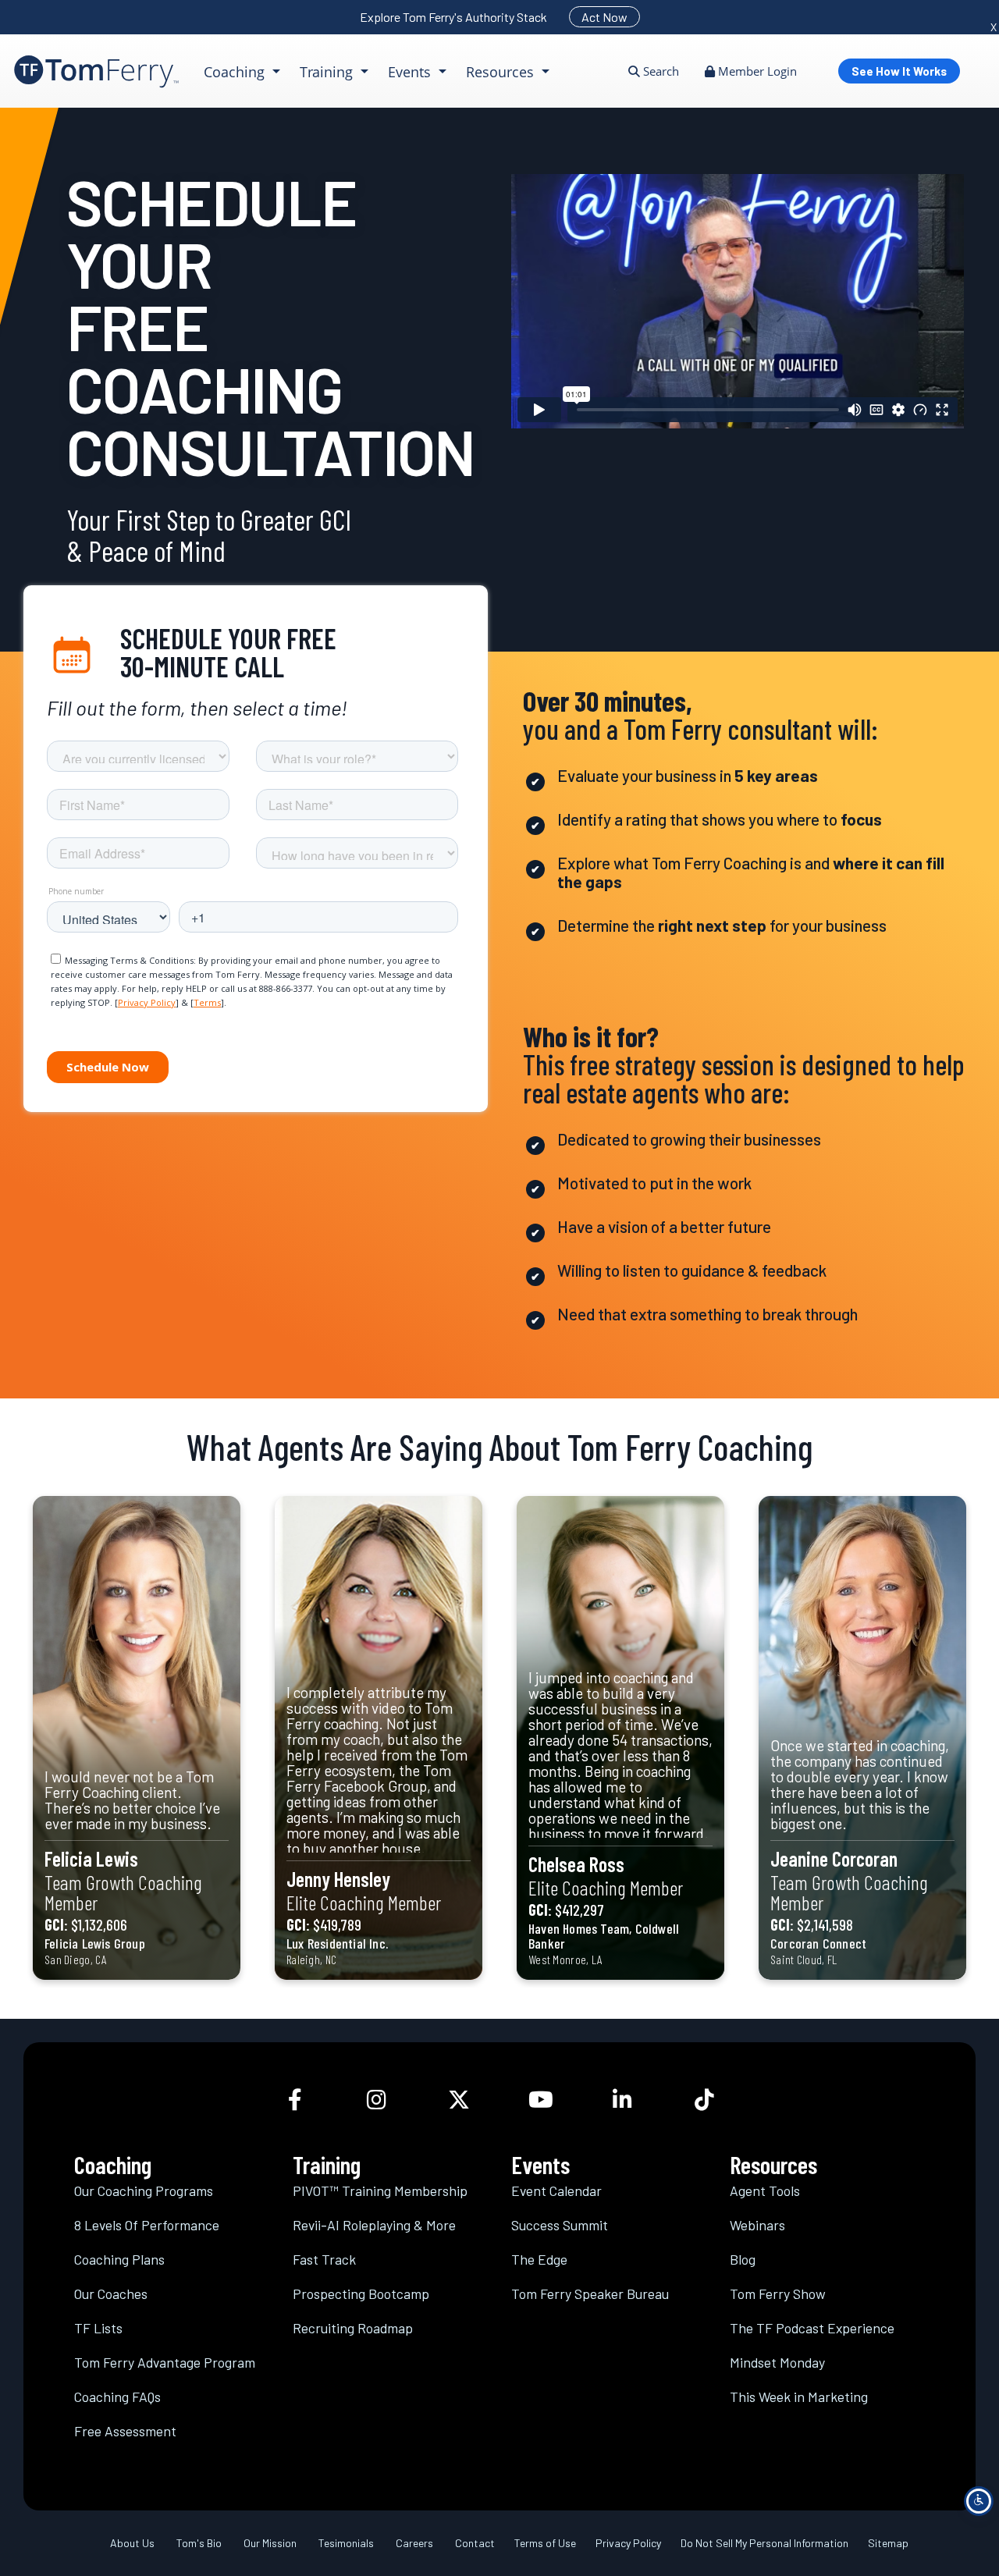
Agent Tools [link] (765, 2190)
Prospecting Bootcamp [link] (361, 2294)
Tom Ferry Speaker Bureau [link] (590, 2294)
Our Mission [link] (270, 2543)
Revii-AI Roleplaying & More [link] (374, 2225)
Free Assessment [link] (125, 2431)
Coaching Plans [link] (119, 2259)
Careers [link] (414, 2543)
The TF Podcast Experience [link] (812, 2328)
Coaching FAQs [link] (117, 2397)
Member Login (756, 71)
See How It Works (899, 71)
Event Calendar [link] (556, 2190)
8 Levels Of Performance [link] (147, 2225)
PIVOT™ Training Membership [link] (380, 2190)
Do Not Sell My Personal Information (764, 2543)
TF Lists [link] (98, 2328)
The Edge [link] (539, 2259)
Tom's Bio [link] (199, 2543)
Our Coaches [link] (111, 2294)
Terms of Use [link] (545, 2543)
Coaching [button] (236, 72)
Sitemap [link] (888, 2543)
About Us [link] (132, 2543)
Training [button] (328, 72)
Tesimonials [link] (346, 2543)
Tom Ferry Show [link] (778, 2294)
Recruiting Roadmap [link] (353, 2328)
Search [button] (659, 71)
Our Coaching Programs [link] (144, 2190)
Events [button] (411, 72)
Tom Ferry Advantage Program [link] (165, 2362)
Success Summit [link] (560, 2225)
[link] (96, 71)
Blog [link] (743, 2259)
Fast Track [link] (324, 2259)
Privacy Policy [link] (628, 2543)
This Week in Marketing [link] (799, 2397)
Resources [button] (502, 72)
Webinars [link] (757, 2225)
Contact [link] (475, 2543)
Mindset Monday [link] (777, 2362)
